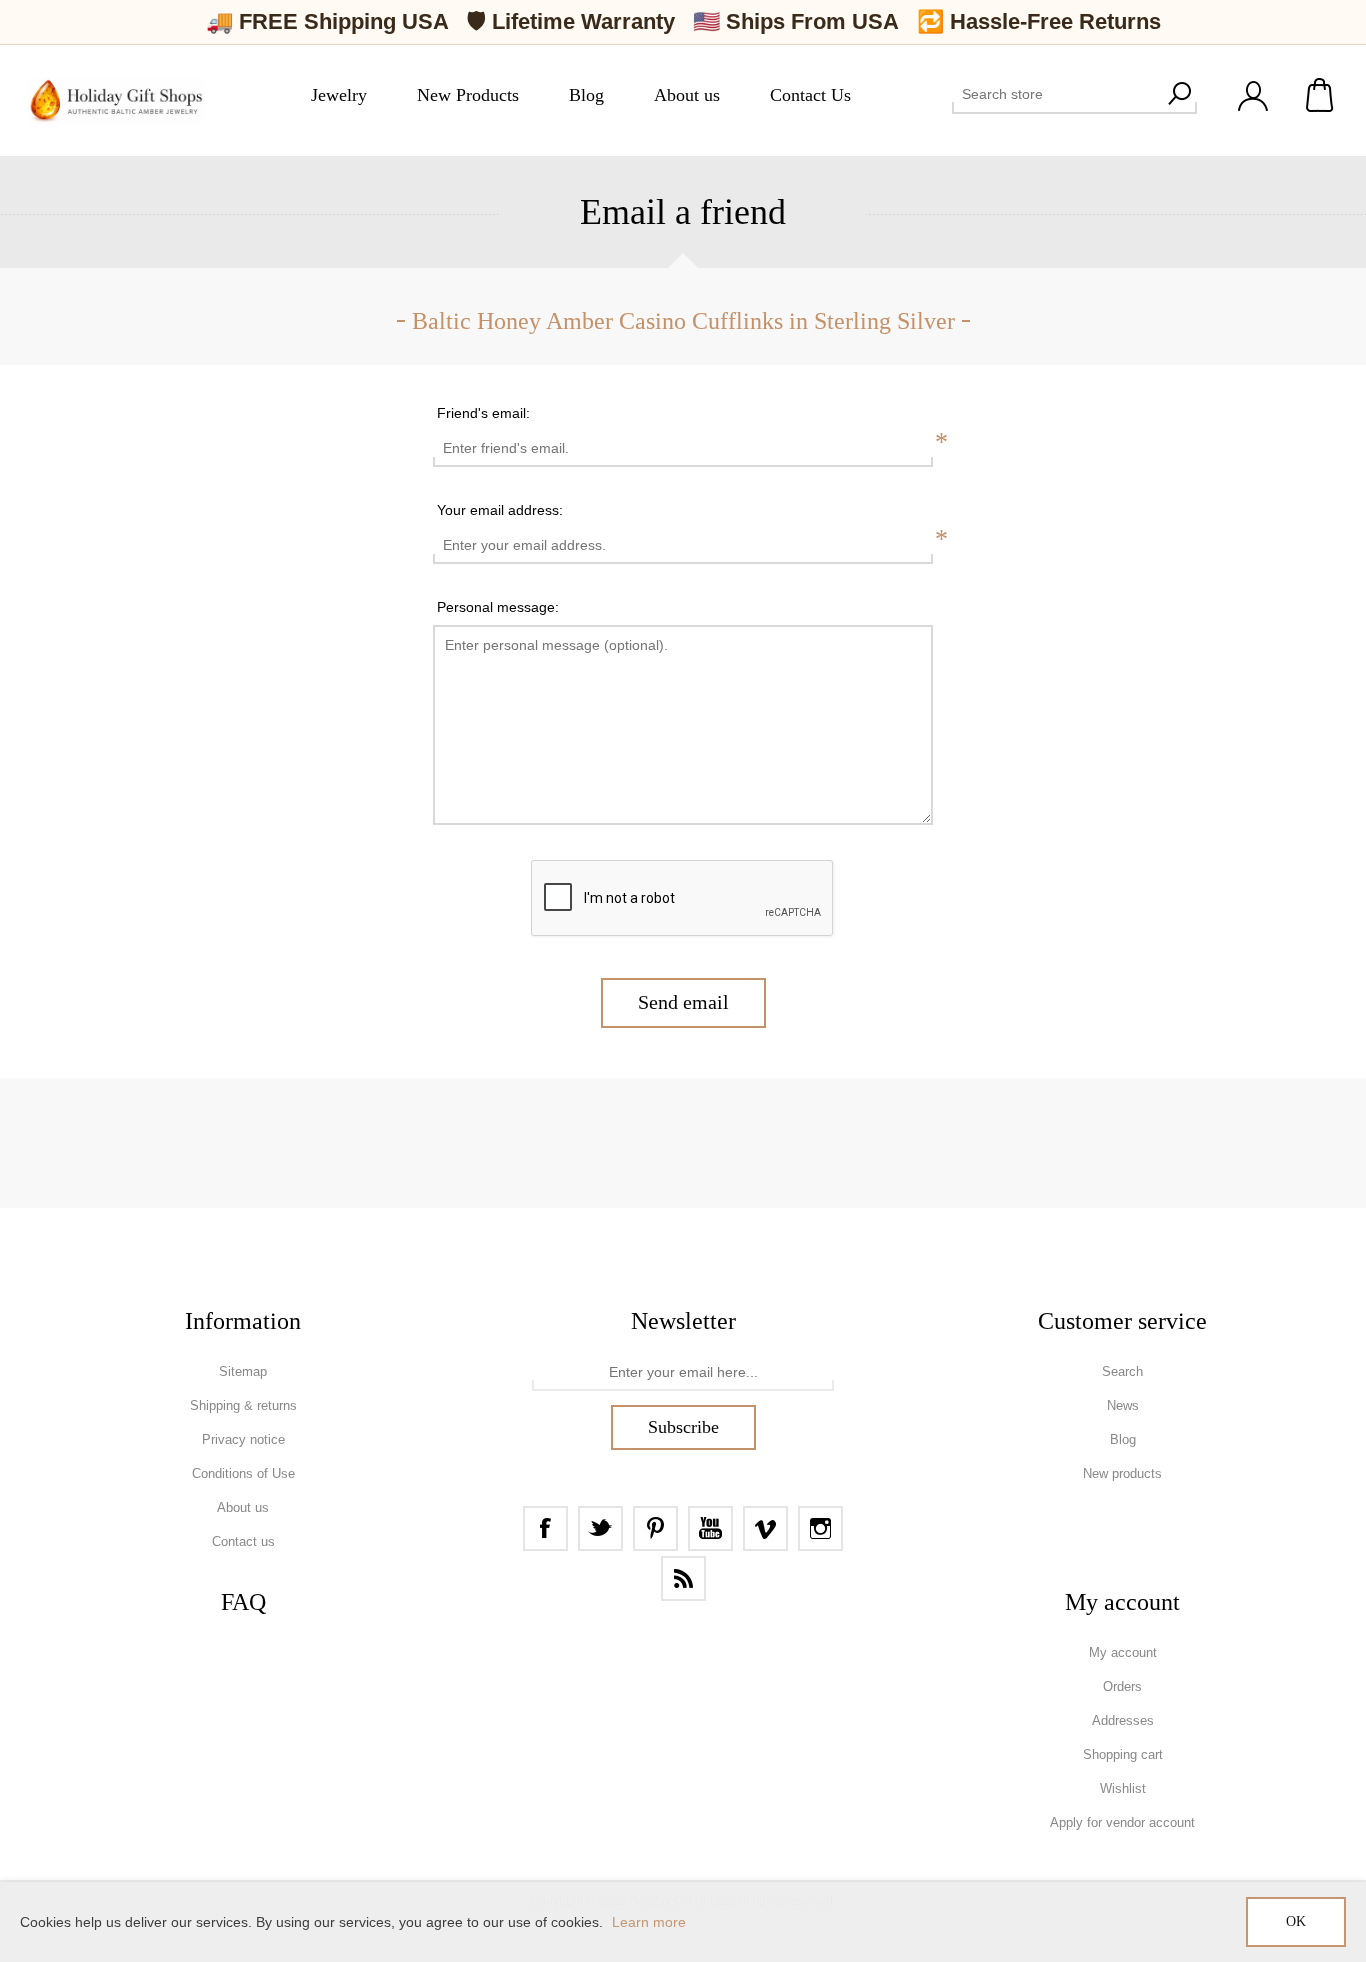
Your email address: (500, 510)
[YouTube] (710, 1528)
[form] (683, 1373)
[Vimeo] (765, 1528)
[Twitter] (600, 1528)
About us (243, 1507)
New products (1122, 1473)
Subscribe (683, 1427)
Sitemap (243, 1371)
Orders (1122, 1686)
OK (1296, 1921)
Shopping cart (1321, 95)
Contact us (243, 1541)
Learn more (649, 1922)
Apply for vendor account (1122, 1822)
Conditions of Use (243, 1473)
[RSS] (683, 1578)
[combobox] (1056, 94)
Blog (1123, 1439)
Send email (683, 1002)
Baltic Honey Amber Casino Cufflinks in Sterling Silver (683, 321)
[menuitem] (243, 1372)
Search (1179, 94)
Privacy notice (243, 1439)
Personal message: (498, 607)
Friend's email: (483, 413)
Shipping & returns (243, 1405)
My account (1123, 1652)
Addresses (1123, 1720)
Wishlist (1123, 1788)
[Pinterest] (655, 1528)
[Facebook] (545, 1528)
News (1123, 1405)
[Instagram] (820, 1528)
